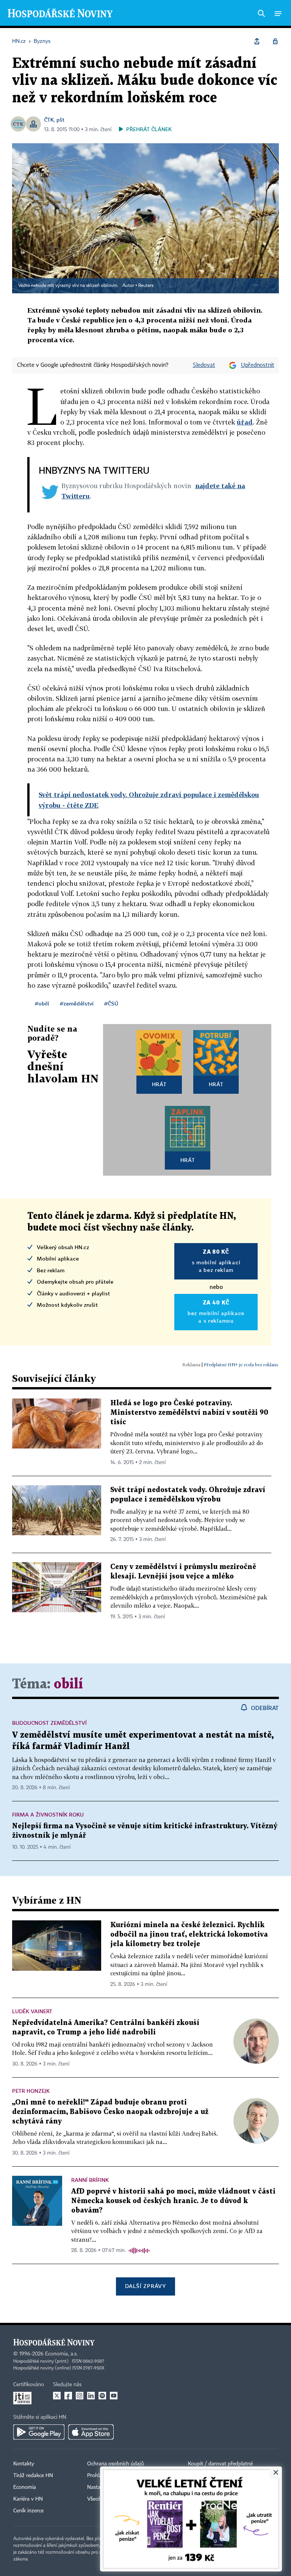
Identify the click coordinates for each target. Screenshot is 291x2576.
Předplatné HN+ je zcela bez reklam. (241, 1365)
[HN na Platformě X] (57, 2396)
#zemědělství (77, 1003)
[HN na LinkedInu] (91, 2396)
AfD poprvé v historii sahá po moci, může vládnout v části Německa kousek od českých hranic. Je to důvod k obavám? (173, 2201)
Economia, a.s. (61, 2354)
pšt (60, 120)
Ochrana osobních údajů (116, 2464)
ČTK (49, 120)
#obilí (42, 1003)
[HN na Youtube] (114, 2396)
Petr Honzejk (31, 2091)
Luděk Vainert (32, 2011)
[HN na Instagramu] (80, 2396)
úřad (245, 422)
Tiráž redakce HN (33, 2476)
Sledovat (204, 365)
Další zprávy (145, 2286)
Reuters (146, 286)
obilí (68, 1684)
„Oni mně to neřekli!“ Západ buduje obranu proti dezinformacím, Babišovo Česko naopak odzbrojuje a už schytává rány (110, 2112)
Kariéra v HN (28, 2499)
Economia (25, 2487)
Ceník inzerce (28, 2511)
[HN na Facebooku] (68, 2396)
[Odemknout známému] (275, 41)
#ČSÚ (111, 1003)
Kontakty (24, 2464)
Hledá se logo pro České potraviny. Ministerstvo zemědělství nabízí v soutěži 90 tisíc (189, 1413)
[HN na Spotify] (102, 2396)
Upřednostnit (258, 365)
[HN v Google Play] (39, 2432)
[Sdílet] (257, 41)
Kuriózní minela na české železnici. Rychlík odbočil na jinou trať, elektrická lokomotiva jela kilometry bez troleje (189, 1935)
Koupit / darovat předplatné (220, 2464)
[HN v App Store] (91, 2432)
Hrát (159, 1084)
